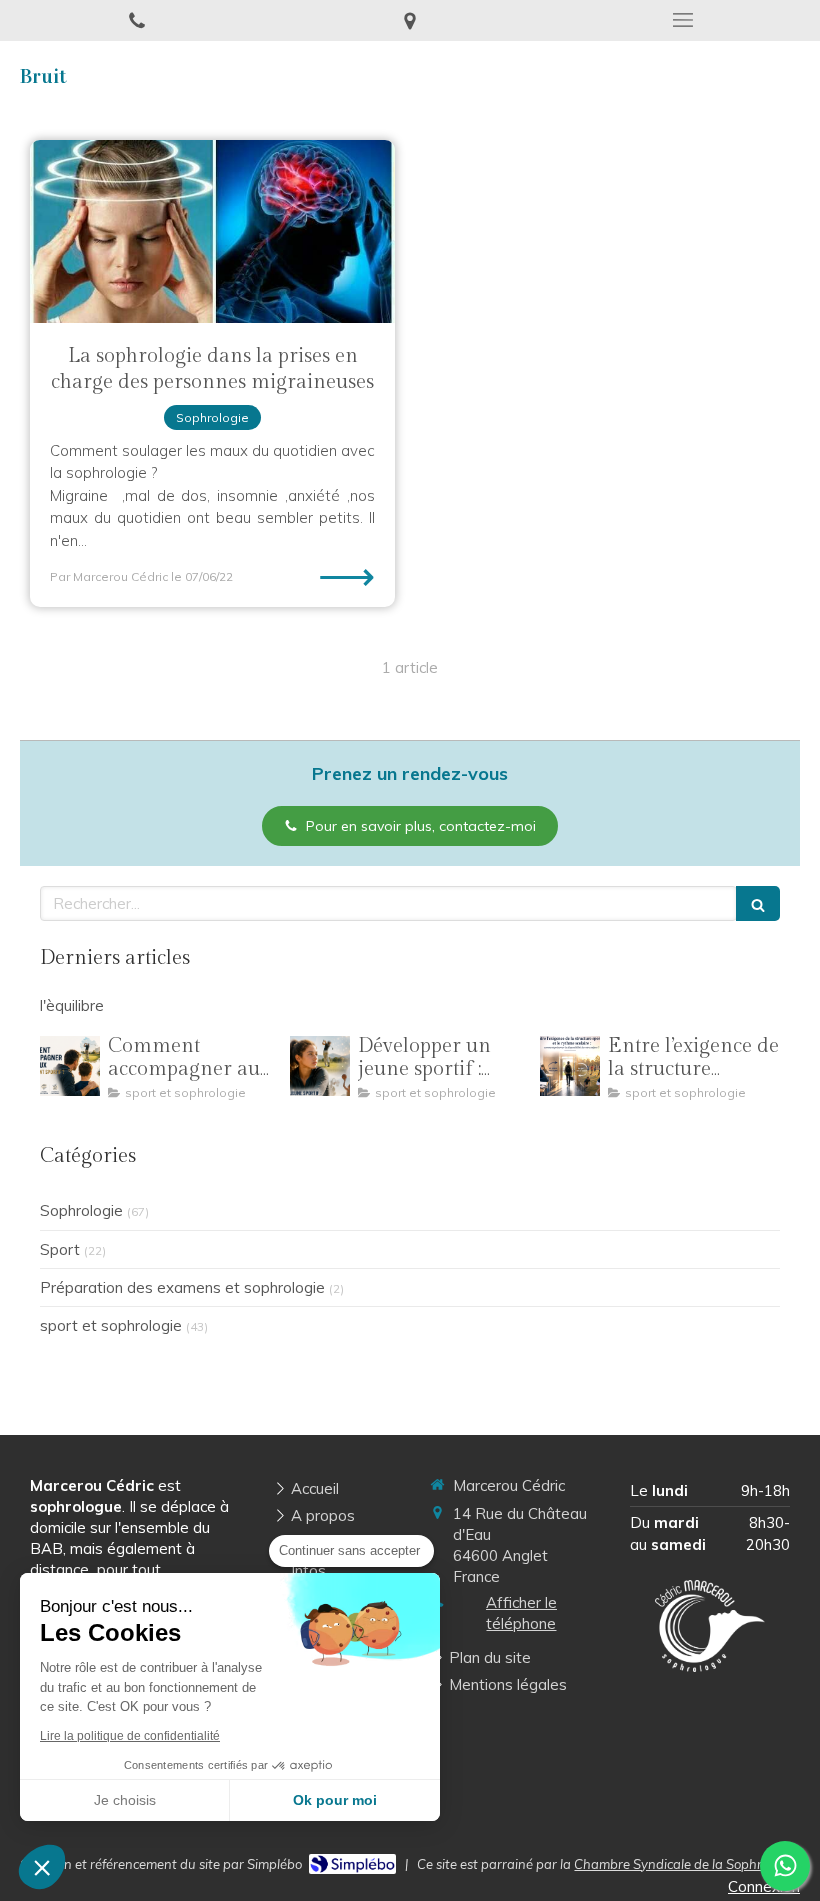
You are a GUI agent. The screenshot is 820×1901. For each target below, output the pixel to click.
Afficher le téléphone (521, 1613)
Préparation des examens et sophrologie (182, 1287)
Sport (60, 1249)
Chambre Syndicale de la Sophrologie (685, 1864)
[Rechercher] (758, 903)
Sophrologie (81, 1210)
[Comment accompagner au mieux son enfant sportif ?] (70, 1066)
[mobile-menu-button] (683, 20)
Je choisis (125, 1800)
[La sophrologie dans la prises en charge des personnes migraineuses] (212, 231)
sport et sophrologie (111, 1325)
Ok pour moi (335, 1800)
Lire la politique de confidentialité (130, 1736)
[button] (42, 1867)
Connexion (764, 1886)
